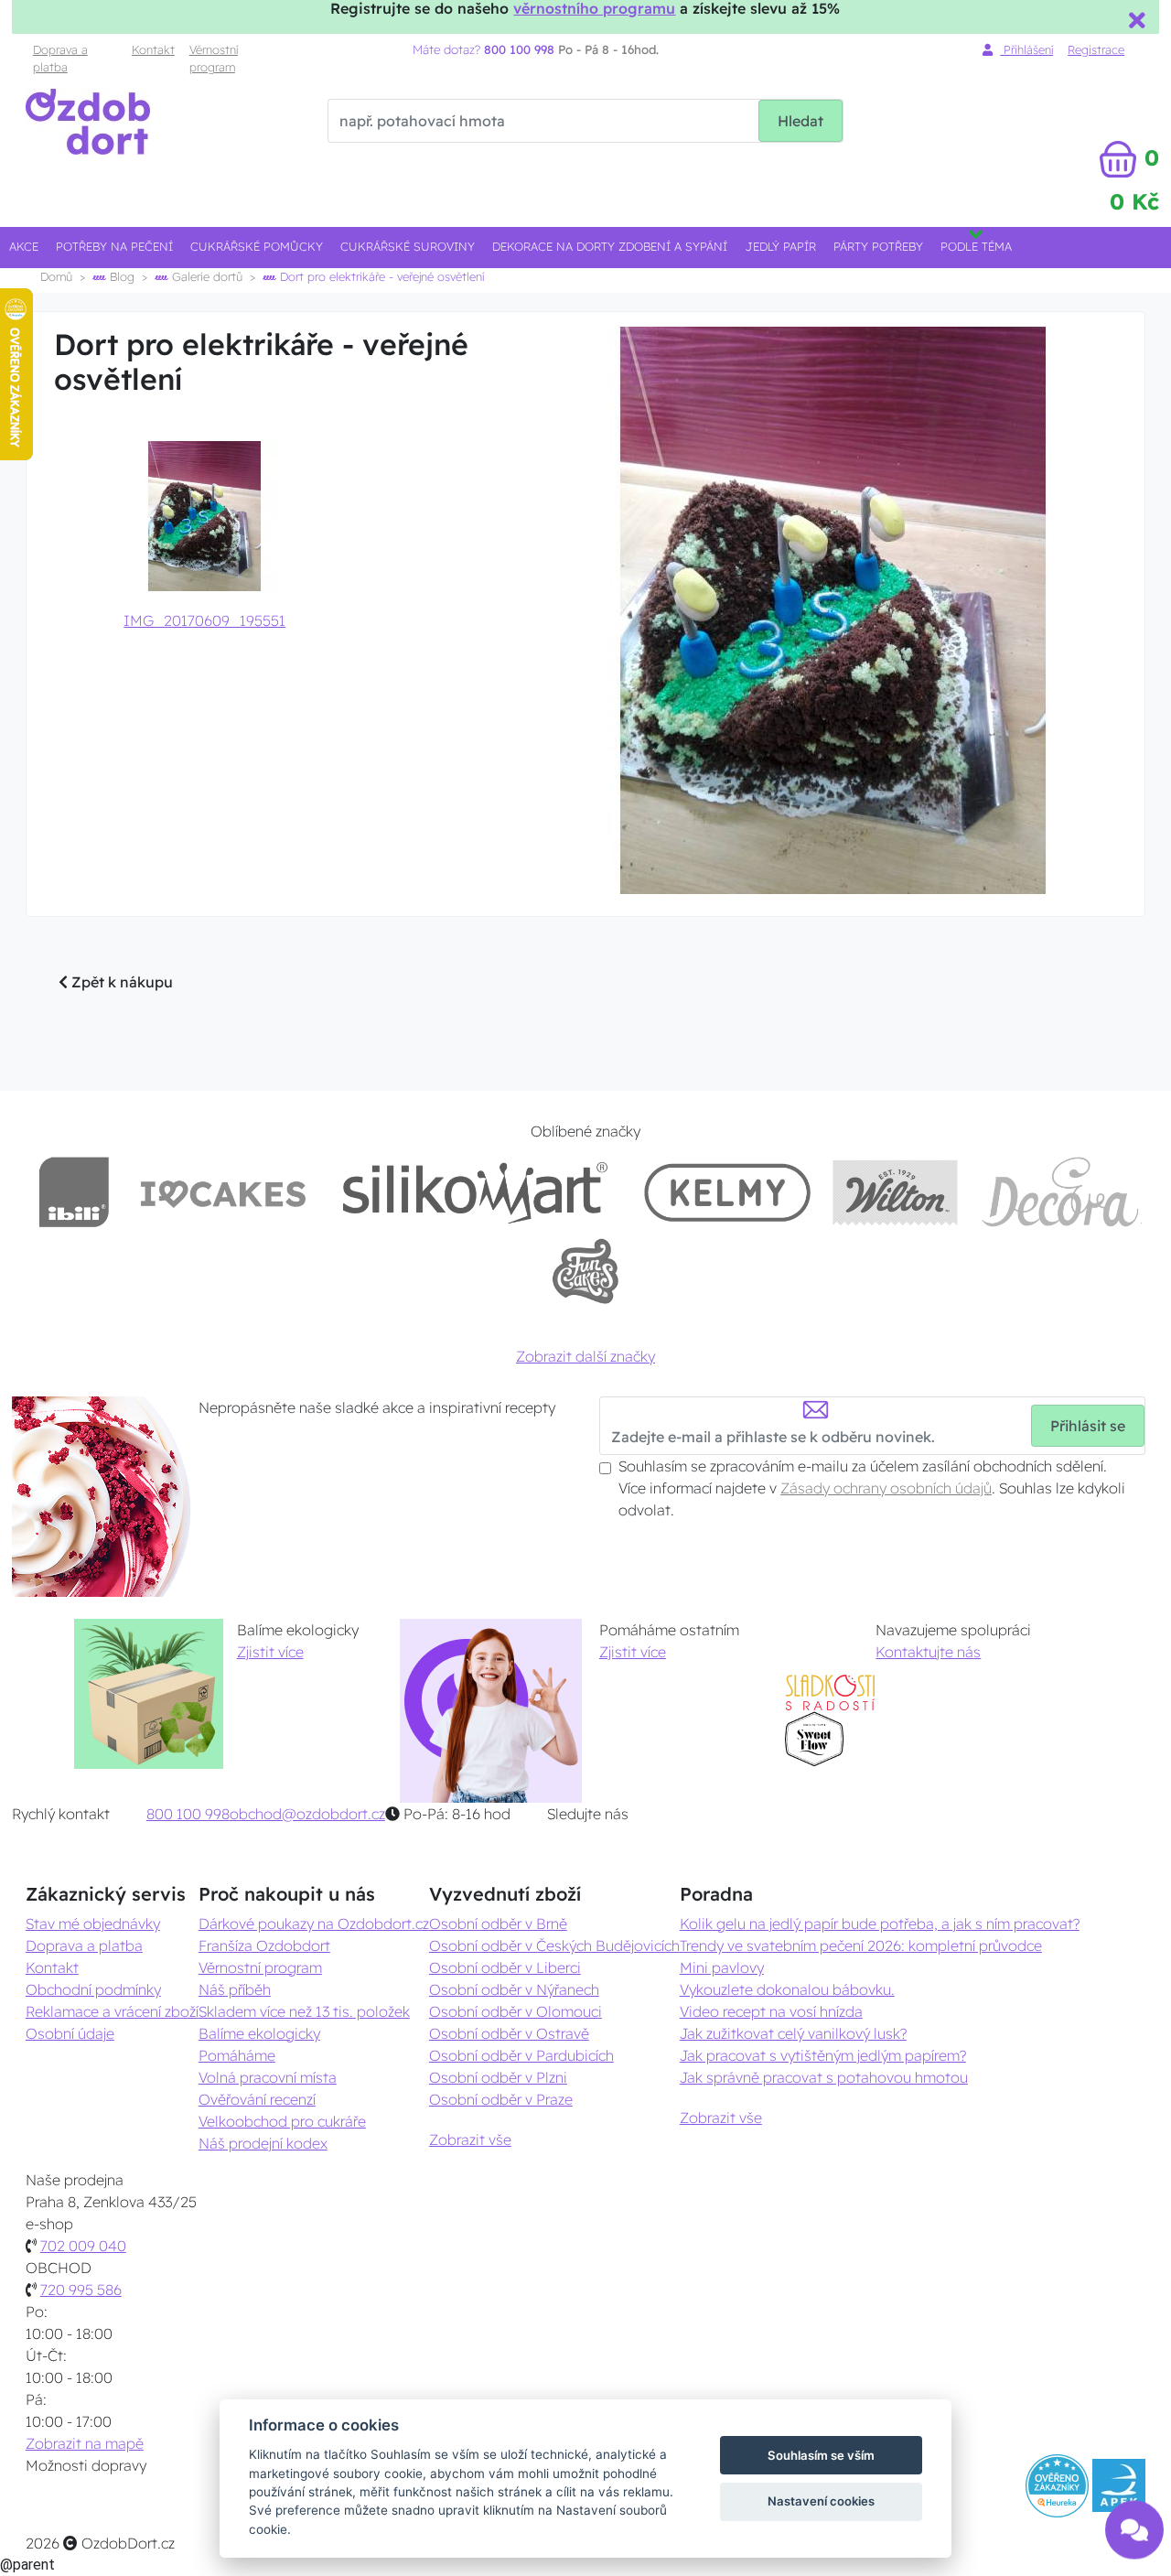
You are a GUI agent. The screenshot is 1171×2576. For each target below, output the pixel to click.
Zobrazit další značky (585, 1356)
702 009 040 (83, 2246)
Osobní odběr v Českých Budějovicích (554, 1945)
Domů (56, 276)
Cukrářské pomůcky (257, 246)
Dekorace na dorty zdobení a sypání (610, 246)
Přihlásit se (1088, 1426)
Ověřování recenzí (257, 2099)
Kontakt (153, 49)
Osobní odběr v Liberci (505, 1967)
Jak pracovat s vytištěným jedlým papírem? (823, 2055)
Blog (120, 276)
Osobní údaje (70, 2033)
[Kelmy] (727, 1192)
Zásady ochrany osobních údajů (886, 1488)
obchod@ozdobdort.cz (307, 1814)
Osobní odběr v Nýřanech (514, 1989)
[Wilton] (895, 1192)
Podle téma (976, 246)
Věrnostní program (214, 58)
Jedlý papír (781, 246)
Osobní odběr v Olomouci (516, 2011)
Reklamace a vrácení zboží (112, 2011)
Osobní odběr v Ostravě (509, 2033)
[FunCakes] (585, 1272)
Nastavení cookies (821, 2501)
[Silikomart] (475, 1192)
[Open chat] (1134, 2519)
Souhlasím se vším (821, 2455)
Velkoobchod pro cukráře (282, 2121)
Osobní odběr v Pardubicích (521, 2055)
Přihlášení (1026, 49)
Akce (24, 246)
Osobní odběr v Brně (498, 1924)
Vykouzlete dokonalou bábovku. (787, 1989)
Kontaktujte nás (928, 1652)
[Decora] (1061, 1192)
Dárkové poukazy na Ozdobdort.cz (314, 1924)
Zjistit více (270, 1652)
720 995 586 (81, 2290)
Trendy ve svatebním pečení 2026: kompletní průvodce (861, 1945)
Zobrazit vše (470, 2139)
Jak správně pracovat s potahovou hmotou (824, 2077)
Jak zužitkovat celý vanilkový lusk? (793, 2033)
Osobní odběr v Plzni (498, 2077)
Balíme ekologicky (259, 2033)
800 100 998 (188, 1814)
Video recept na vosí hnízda (771, 2011)
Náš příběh (235, 1989)
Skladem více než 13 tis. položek (304, 2011)
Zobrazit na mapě (85, 2443)
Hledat (800, 121)
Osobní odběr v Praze (501, 2099)
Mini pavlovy (722, 1967)
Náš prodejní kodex (263, 2143)
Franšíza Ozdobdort (264, 1945)
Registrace (1096, 49)
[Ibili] (74, 1192)
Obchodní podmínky (93, 1989)
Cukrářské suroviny (408, 246)
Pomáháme (237, 2055)
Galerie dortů (205, 276)
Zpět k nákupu (120, 982)
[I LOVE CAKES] (223, 1192)
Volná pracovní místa (268, 2077)
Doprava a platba (60, 58)
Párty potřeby (878, 246)
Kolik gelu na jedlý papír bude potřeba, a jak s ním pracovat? (880, 1924)
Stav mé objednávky (93, 1924)
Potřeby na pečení (114, 246)
